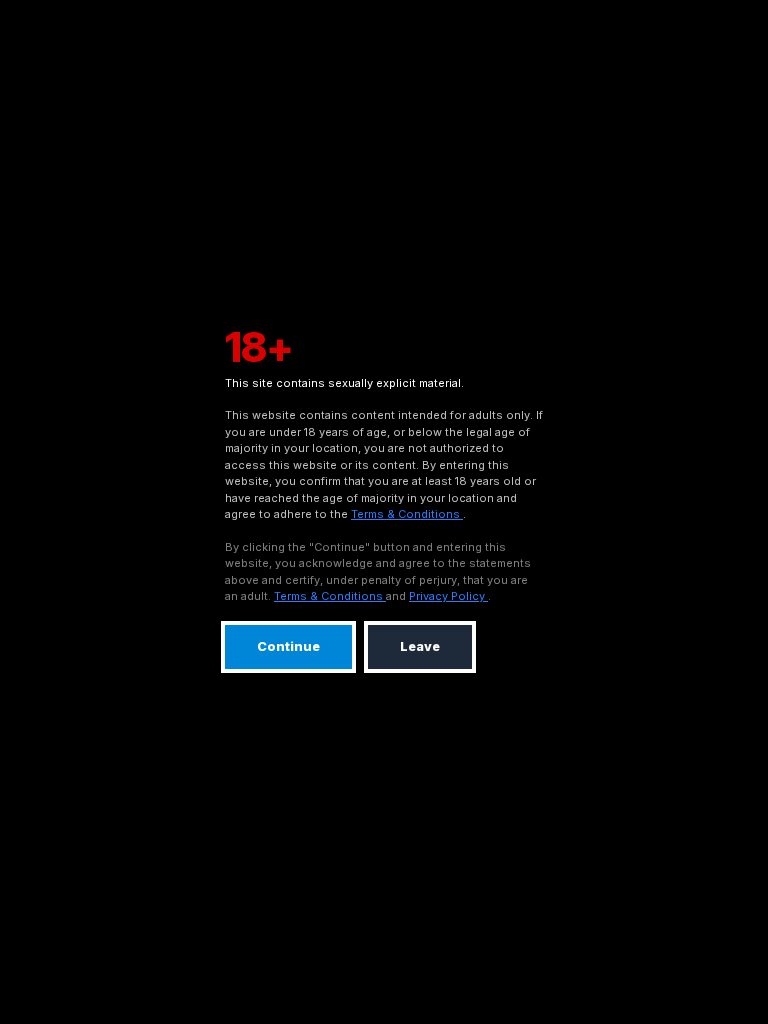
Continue (288, 646)
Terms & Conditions (407, 514)
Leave (420, 646)
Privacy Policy (448, 596)
